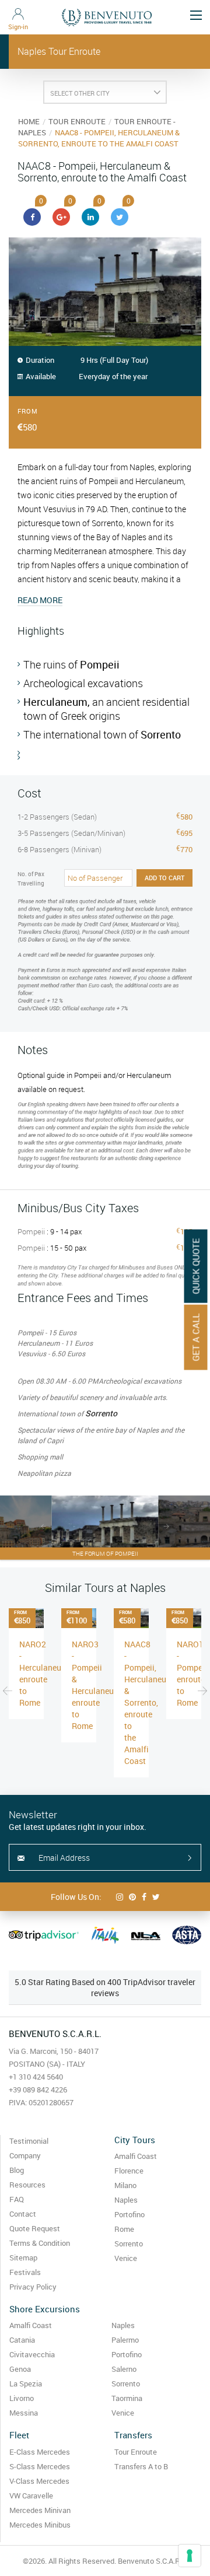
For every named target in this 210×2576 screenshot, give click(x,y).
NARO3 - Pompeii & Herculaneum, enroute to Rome (97, 1685)
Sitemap (23, 2257)
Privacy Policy (33, 2287)
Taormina (127, 2398)
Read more (40, 600)
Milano (125, 2185)
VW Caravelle (31, 2495)
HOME (29, 121)
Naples (126, 2200)
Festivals (25, 2272)
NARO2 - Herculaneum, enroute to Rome (45, 1673)
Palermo (125, 2340)
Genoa (20, 2369)
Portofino (129, 2214)
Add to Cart (164, 878)
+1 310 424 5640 (36, 2077)
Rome (124, 2229)
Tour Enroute (136, 2452)
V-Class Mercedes (39, 2481)
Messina (24, 2413)
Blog (17, 2170)
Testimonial (29, 2141)
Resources (27, 2185)
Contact (23, 2214)
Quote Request (35, 2228)
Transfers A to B (141, 2466)
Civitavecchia (32, 2354)
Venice (126, 2258)
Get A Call (196, 1338)
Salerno (124, 2369)
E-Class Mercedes (40, 2452)
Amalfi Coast (136, 2156)
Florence (129, 2171)
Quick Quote (196, 1266)
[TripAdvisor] (44, 1936)
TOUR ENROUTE (77, 121)
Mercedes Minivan (40, 2510)
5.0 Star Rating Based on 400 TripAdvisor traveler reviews (105, 1987)
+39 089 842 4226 (38, 2089)
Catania (22, 2340)
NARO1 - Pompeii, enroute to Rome (193, 1673)
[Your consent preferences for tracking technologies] (190, 2556)
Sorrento (129, 2243)
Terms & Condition (40, 2243)
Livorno (22, 2398)
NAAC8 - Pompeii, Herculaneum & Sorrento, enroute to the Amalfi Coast (149, 1702)
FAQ (17, 2199)
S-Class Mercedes (40, 2466)
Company (25, 2155)
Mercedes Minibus (40, 2525)
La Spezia (26, 2383)
